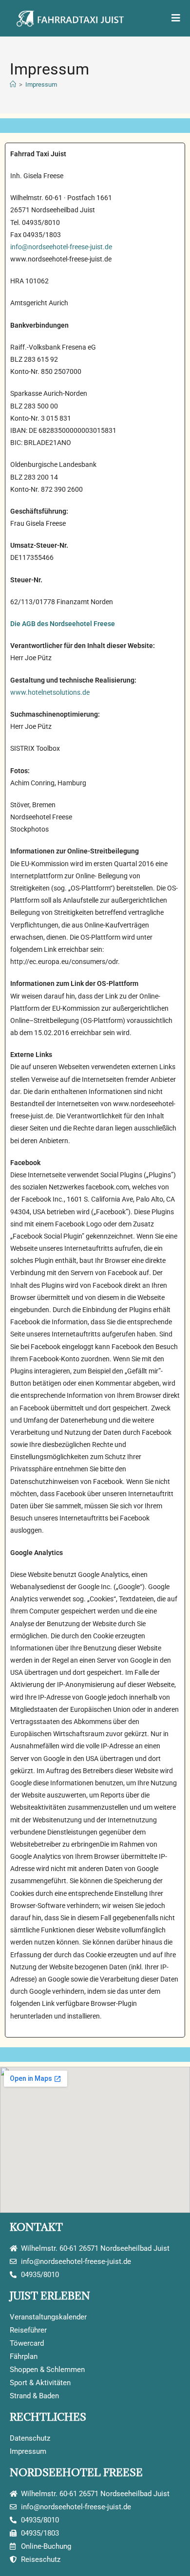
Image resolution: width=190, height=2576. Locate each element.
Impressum (41, 84)
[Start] (13, 84)
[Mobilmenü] (176, 18)
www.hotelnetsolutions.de (50, 692)
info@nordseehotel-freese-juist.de (61, 247)
